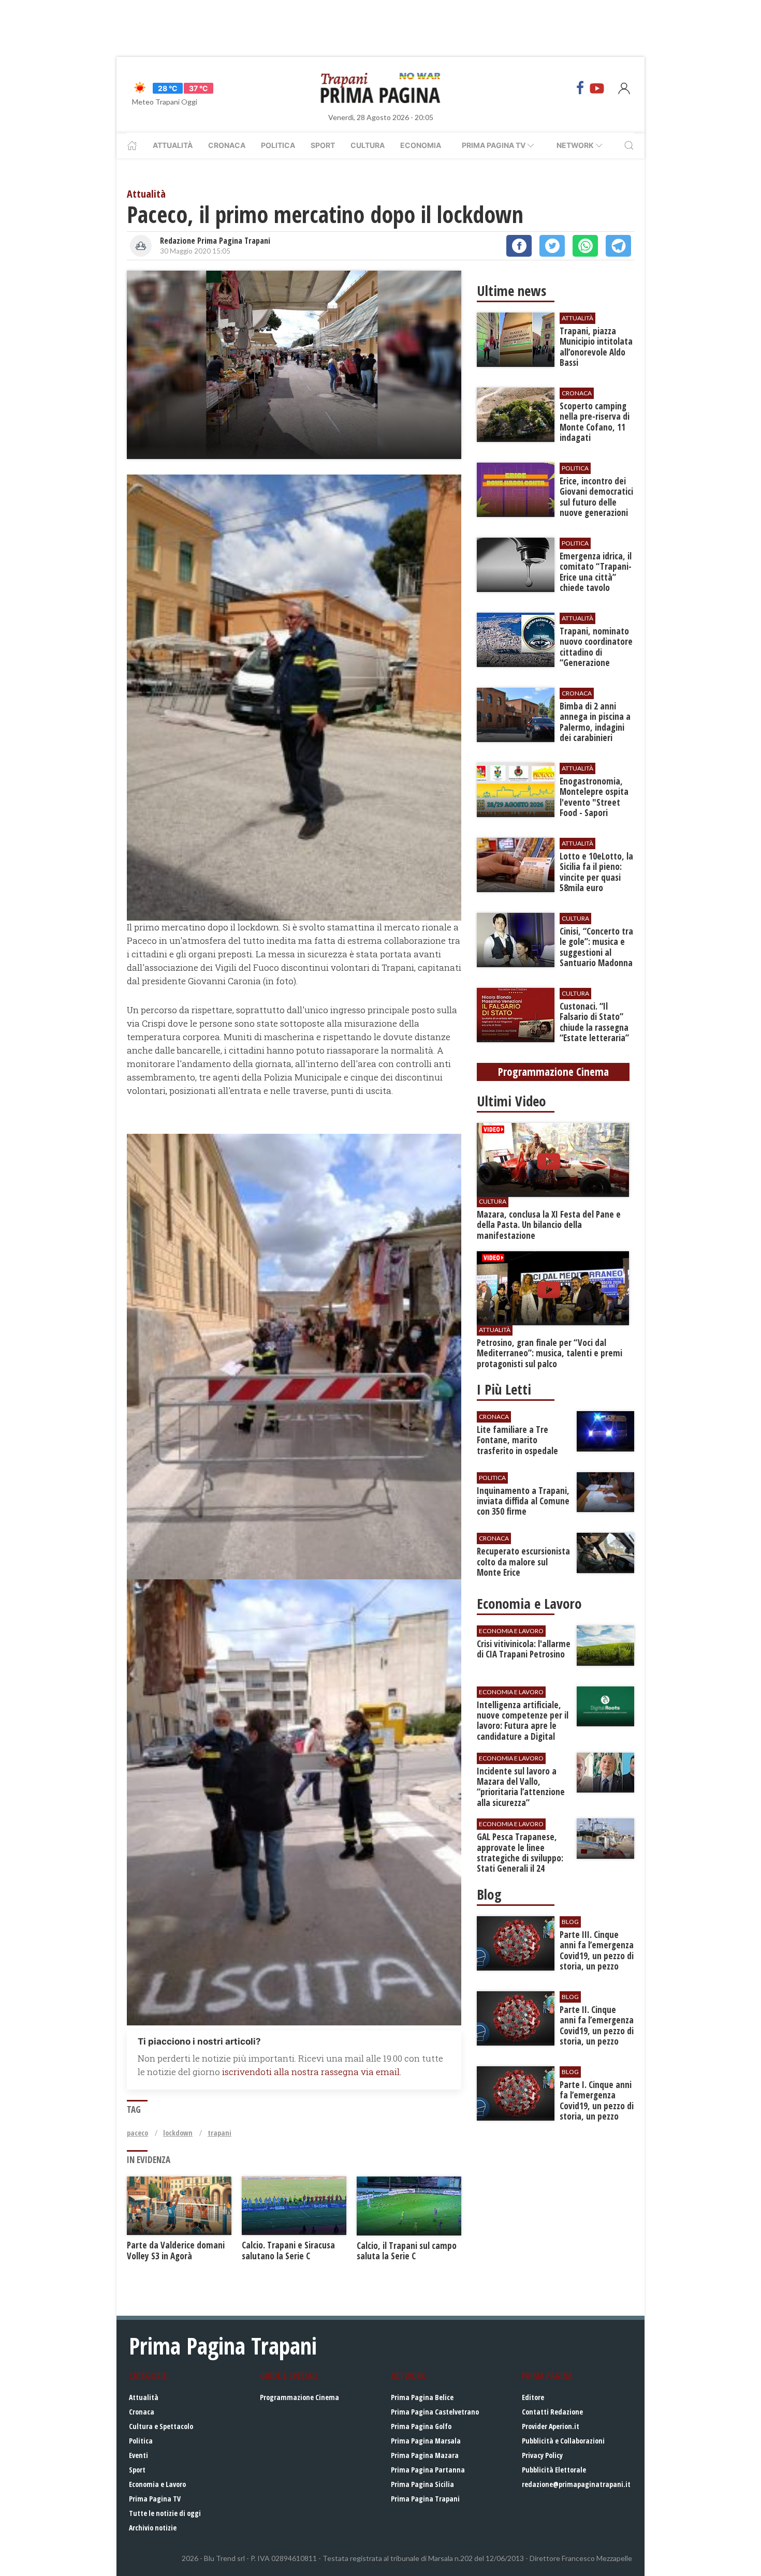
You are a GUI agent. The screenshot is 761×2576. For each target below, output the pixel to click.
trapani (219, 2133)
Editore (533, 2397)
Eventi (138, 2455)
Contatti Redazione (552, 2412)
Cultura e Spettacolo (161, 2426)
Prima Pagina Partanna (428, 2470)
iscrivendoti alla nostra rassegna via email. (312, 2072)
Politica (278, 145)
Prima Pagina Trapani (425, 2499)
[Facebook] (580, 88)
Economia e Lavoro (157, 2484)
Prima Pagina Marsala (426, 2441)
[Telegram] (618, 246)
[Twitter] (552, 246)
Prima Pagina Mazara (425, 2455)
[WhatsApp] (585, 246)
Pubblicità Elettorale (554, 2470)
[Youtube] (597, 88)
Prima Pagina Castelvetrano (435, 2412)
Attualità (173, 145)
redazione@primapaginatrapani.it (576, 2484)
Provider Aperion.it (551, 2426)
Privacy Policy (542, 2455)
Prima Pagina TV (155, 2499)
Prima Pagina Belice (422, 2397)
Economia (421, 145)
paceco (137, 2133)
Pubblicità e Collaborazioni (563, 2441)
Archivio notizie (153, 2528)
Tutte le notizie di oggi (165, 2513)
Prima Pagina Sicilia (422, 2484)
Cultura (368, 145)
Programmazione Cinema (299, 2397)
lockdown (178, 2133)
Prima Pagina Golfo (421, 2426)
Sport (323, 145)
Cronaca (227, 145)
